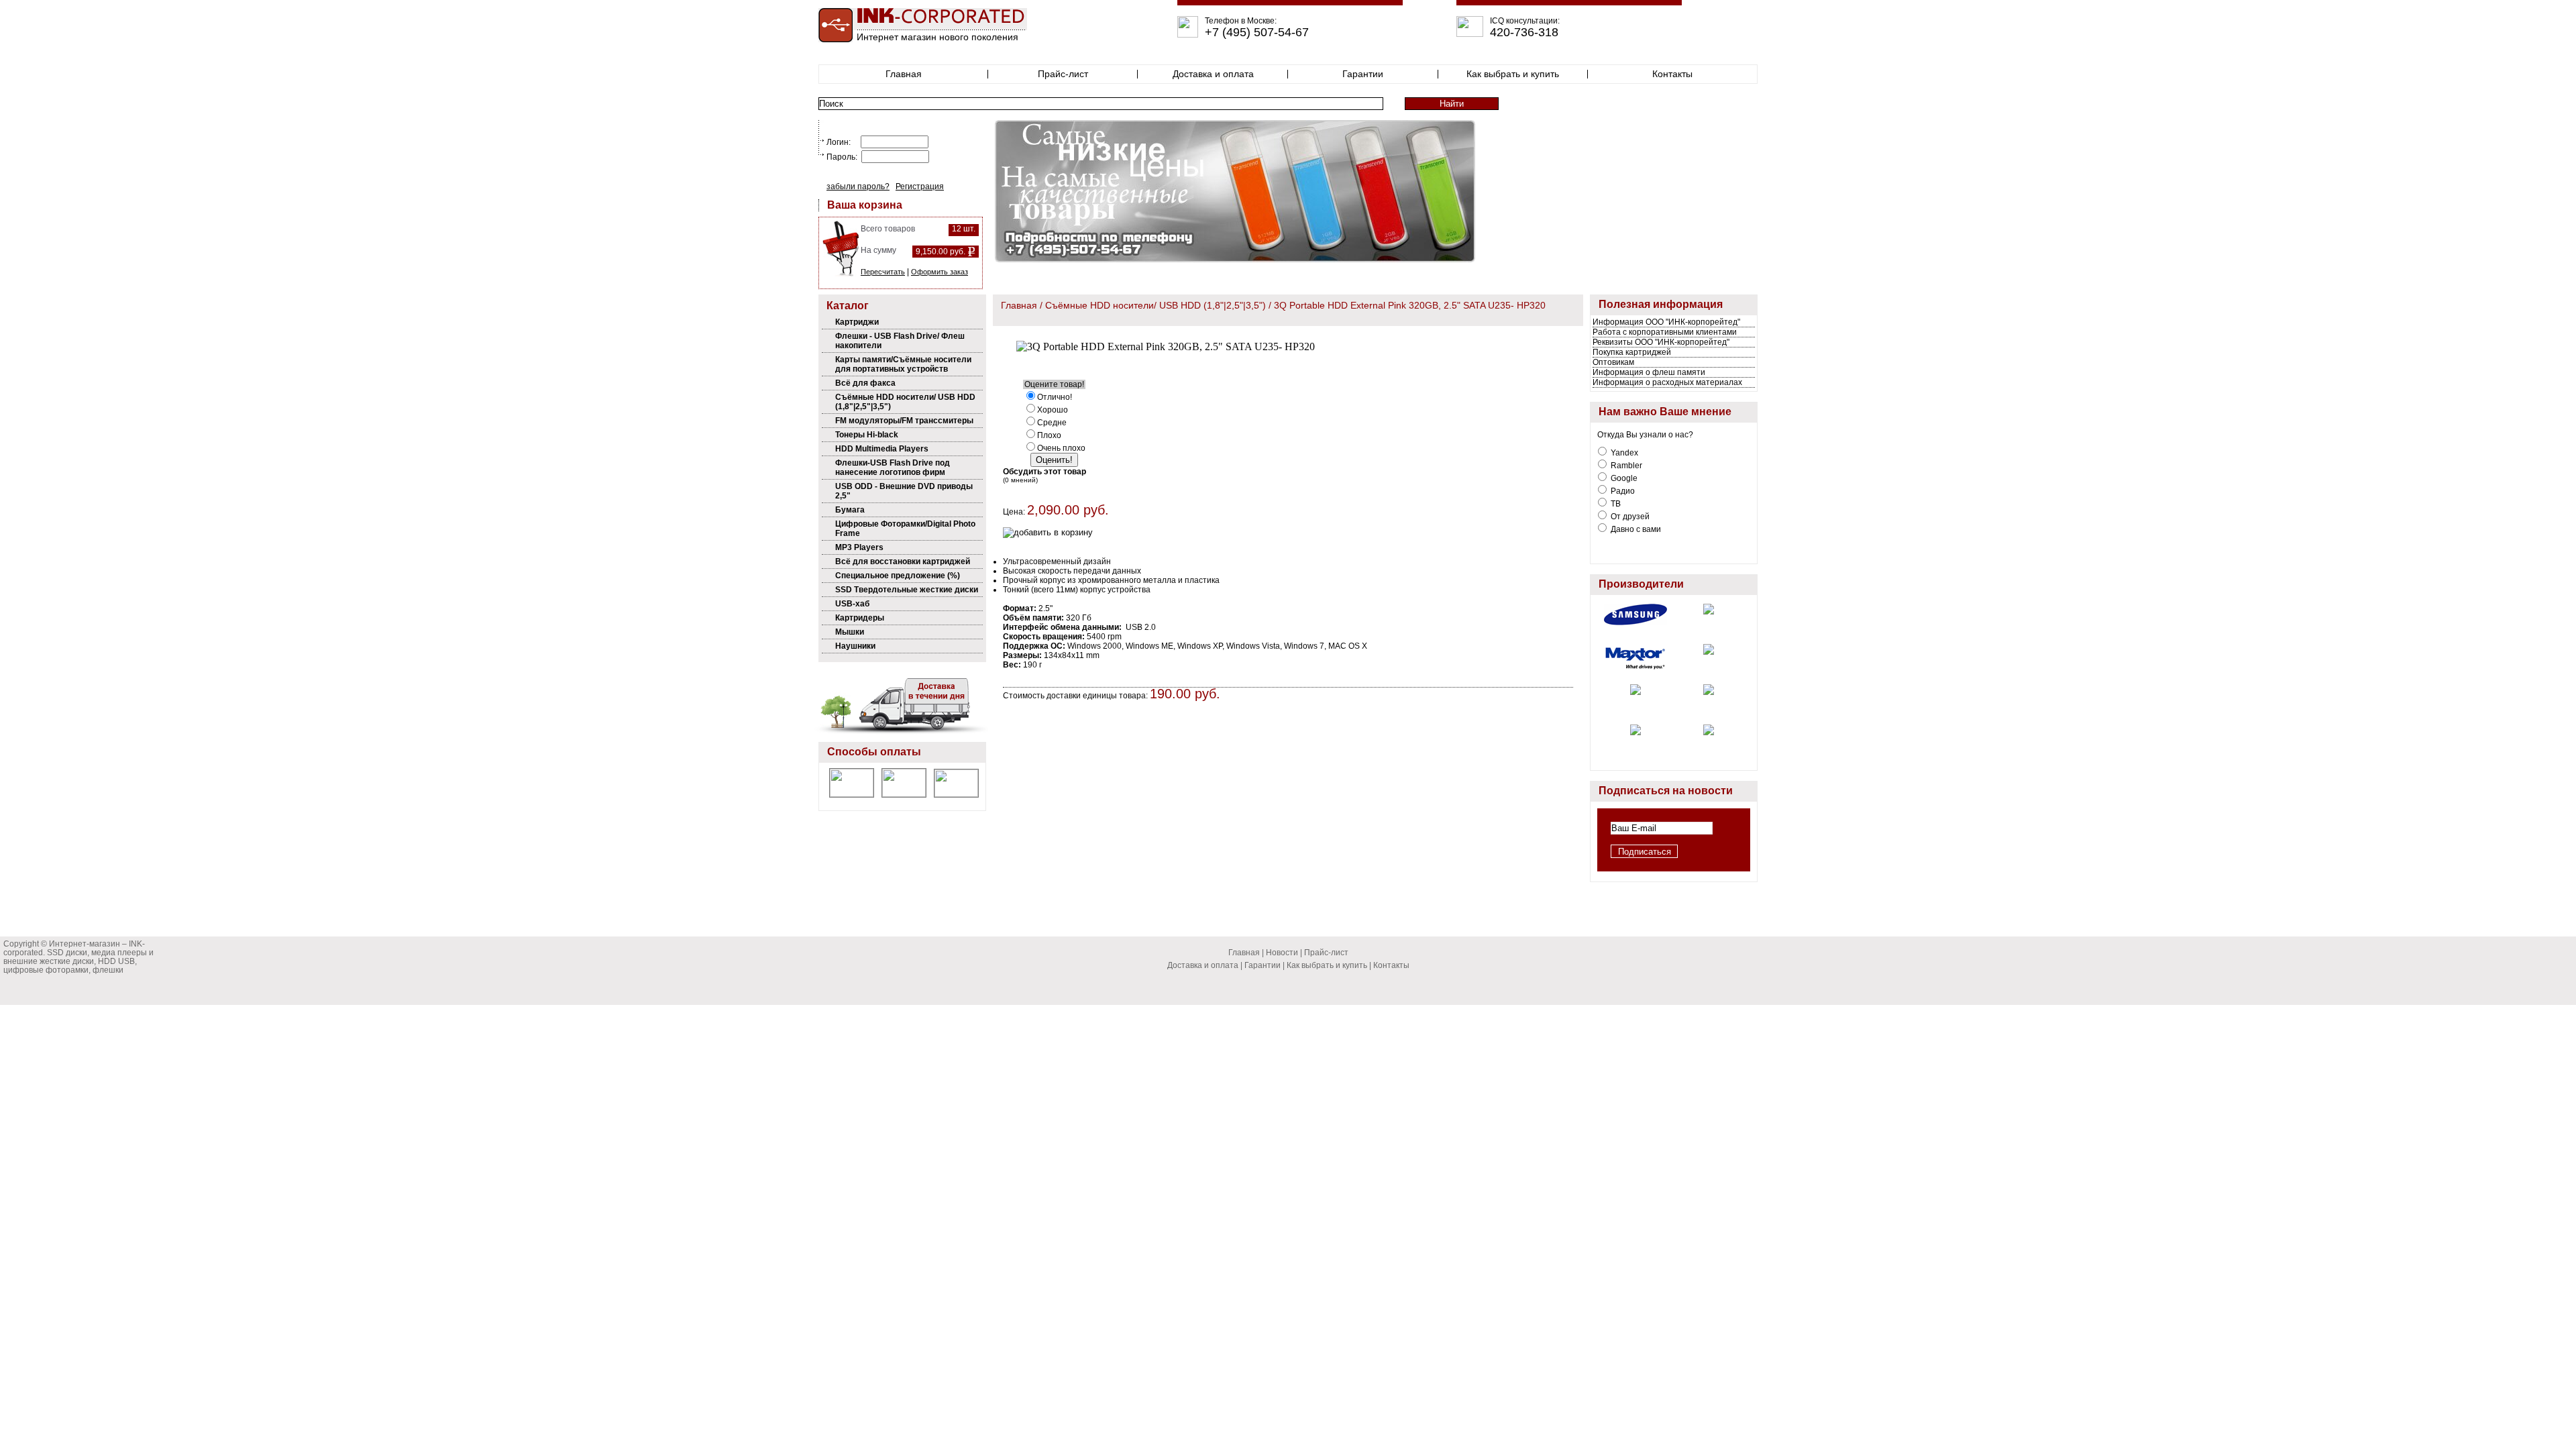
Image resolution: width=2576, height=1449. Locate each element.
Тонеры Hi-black (867, 435)
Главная (904, 74)
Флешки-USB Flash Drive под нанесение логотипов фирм (893, 468)
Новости (1282, 953)
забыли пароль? (858, 186)
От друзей (1629, 517)
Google (1623, 478)
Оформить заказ (940, 272)
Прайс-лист (1063, 74)
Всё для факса (865, 383)
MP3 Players (859, 547)
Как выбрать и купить (1513, 74)
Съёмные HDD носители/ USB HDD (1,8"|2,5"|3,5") (905, 402)
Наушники (855, 646)
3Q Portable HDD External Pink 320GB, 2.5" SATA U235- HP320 (1410, 305)
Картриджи (857, 322)
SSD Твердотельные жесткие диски (907, 590)
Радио (1622, 491)
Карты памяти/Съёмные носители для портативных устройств (903, 364)
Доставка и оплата (1213, 74)
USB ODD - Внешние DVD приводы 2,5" (904, 491)
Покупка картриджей (1632, 352)
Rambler (1625, 466)
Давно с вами (1635, 529)
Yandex (1623, 453)
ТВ (1615, 504)
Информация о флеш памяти (1649, 372)
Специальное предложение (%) (898, 576)
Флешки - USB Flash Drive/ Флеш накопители (900, 341)
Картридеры (860, 618)
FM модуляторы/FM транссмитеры (904, 421)
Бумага (850, 510)
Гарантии (1363, 74)
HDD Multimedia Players (882, 449)
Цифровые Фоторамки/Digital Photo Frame (905, 529)
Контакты (1672, 74)
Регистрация (920, 186)
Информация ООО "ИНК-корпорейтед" (1666, 322)
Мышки (850, 632)
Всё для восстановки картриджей (903, 561)
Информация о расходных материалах (1667, 382)
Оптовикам (1613, 362)
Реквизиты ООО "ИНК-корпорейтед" (1661, 342)
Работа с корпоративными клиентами (1665, 332)
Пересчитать (883, 272)
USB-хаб (852, 604)
